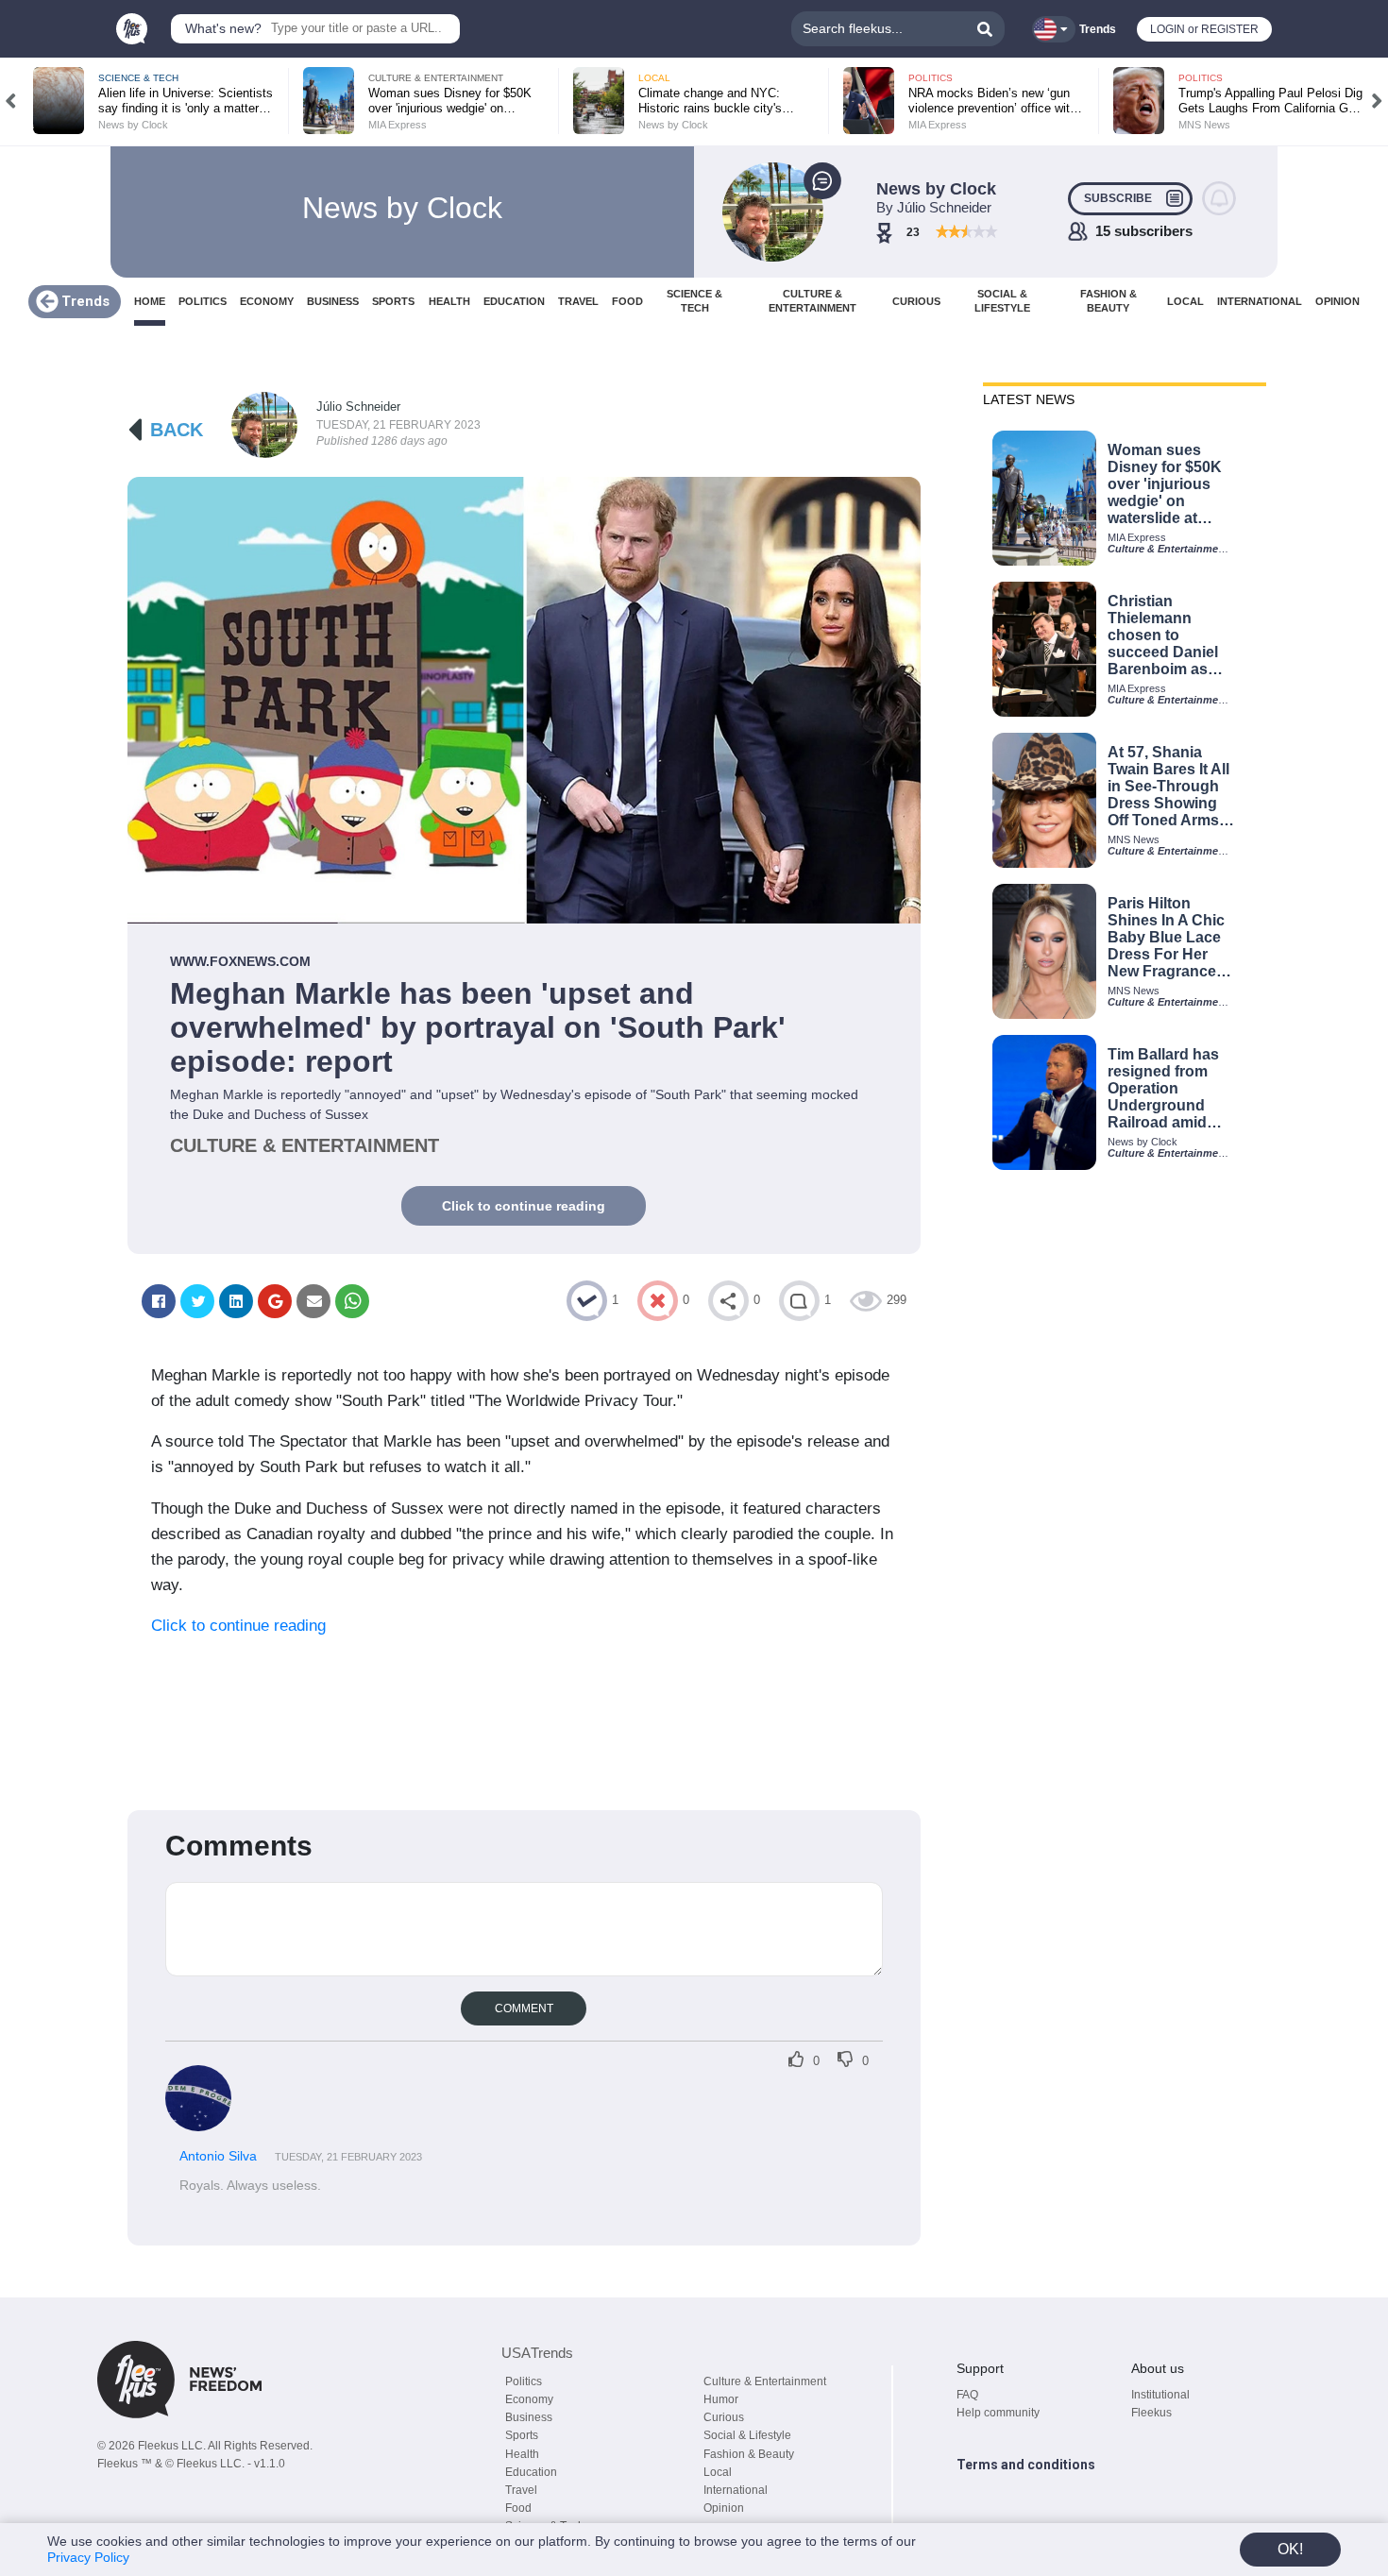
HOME (150, 301)
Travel (521, 2490)
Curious (724, 2417)
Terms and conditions (1026, 2465)
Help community (998, 2413)
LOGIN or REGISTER (1204, 29)
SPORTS (393, 301)
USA (537, 2353)
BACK (177, 430)
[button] (11, 101)
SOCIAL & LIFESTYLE (1002, 301)
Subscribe (1118, 198)
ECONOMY (267, 301)
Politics (524, 2381)
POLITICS (203, 301)
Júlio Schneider (358, 407)
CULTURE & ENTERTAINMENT (812, 301)
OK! (1290, 2549)
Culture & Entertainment (765, 2381)
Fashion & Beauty (749, 2454)
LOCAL (1185, 301)
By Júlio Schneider (934, 207)
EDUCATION (514, 301)
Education (531, 2472)
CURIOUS (916, 301)
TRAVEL (578, 301)
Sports (522, 2435)
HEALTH (449, 301)
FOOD (627, 301)
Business (529, 2417)
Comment (524, 2008)
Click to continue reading (524, 1206)
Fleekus (1151, 2413)
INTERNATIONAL (1260, 301)
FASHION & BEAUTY (1109, 301)
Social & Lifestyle (747, 2435)
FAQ (967, 2395)
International (736, 2490)
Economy (529, 2399)
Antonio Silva (220, 2156)
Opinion (724, 2508)
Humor (721, 2399)
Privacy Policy (88, 2557)
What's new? (223, 28)
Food (518, 2508)
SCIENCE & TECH (694, 301)
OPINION (1337, 301)
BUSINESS (333, 301)
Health (522, 2454)
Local (718, 2472)
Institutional (1160, 2395)
